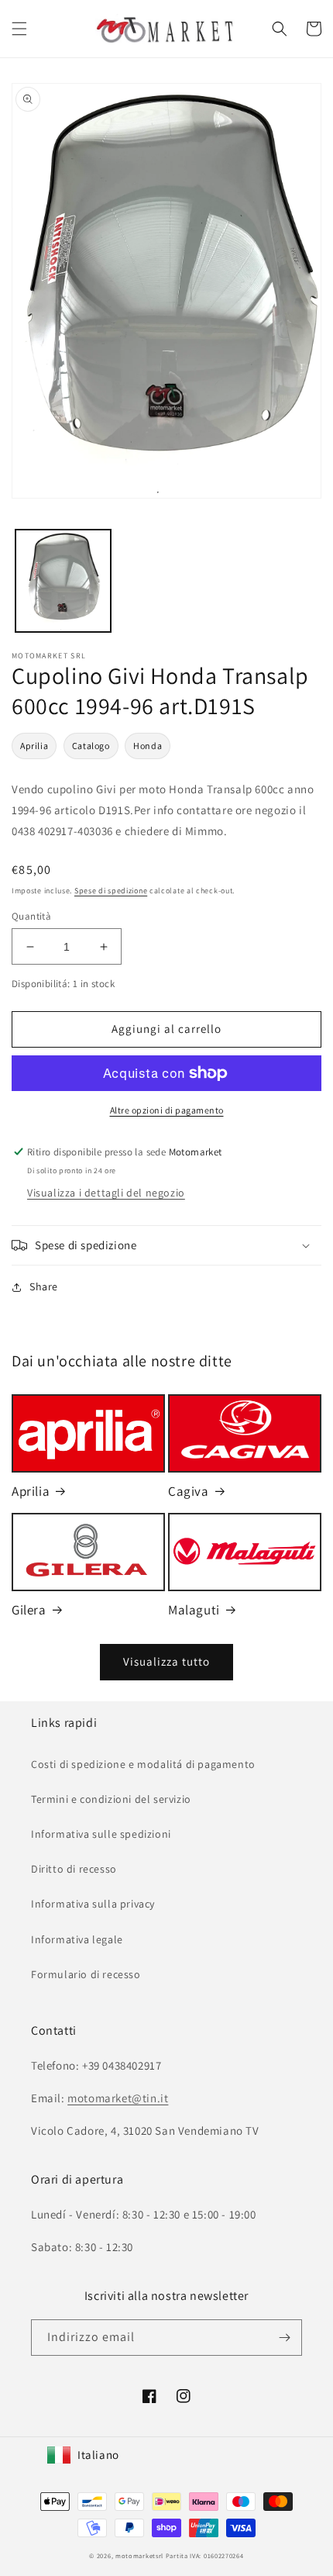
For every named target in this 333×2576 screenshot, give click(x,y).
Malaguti (194, 1610)
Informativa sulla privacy (93, 1904)
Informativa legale (77, 1939)
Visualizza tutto (166, 1661)
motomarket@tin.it (118, 2098)
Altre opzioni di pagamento (167, 1110)
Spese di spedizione (111, 891)
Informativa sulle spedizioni (101, 1834)
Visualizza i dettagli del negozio (106, 1193)
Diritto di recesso (74, 1869)
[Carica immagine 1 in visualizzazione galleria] (63, 581)
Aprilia (34, 746)
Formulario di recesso (86, 1974)
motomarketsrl (139, 2555)
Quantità (31, 916)
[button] (19, 29)
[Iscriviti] (284, 2338)
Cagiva (189, 1491)
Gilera (29, 1610)
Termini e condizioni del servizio (111, 1799)
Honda (148, 746)
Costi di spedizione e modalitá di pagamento (143, 1764)
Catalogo (91, 746)
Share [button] (44, 1286)
